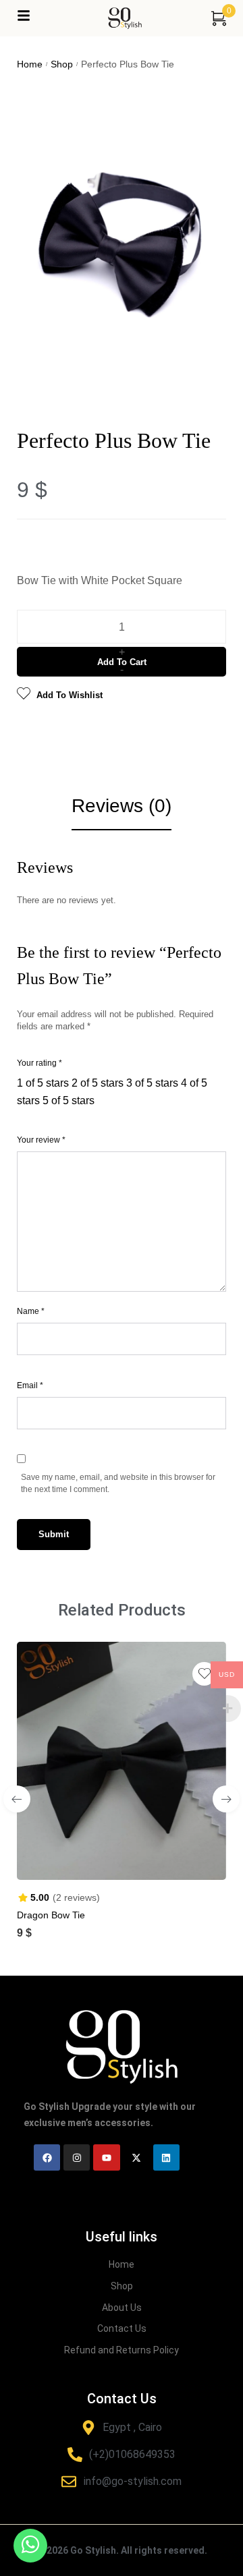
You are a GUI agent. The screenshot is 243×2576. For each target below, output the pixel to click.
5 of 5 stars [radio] (69, 1100)
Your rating (39, 1063)
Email (30, 1385)
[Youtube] (106, 2157)
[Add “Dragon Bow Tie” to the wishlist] (204, 1674)
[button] (108, 1858)
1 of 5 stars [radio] (43, 1083)
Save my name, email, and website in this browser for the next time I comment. (118, 1483)
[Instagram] (77, 2157)
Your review (41, 1140)
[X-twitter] (137, 2157)
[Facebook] (47, 2157)
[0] (219, 18)
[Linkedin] (166, 2157)
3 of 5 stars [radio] (152, 1083)
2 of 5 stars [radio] (98, 1083)
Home (30, 64)
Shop (62, 64)
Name (31, 1311)
